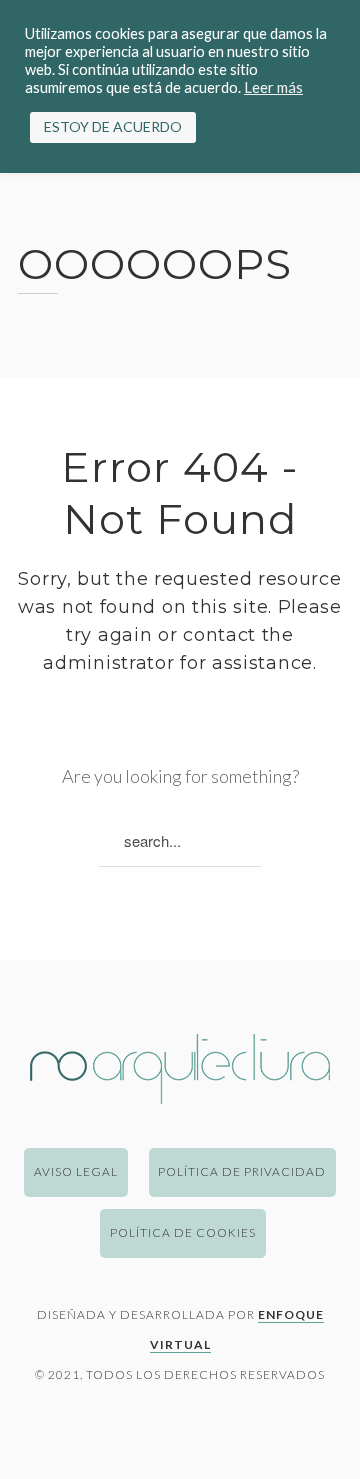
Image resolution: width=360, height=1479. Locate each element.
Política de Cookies (183, 1232)
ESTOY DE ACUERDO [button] (113, 126)
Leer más (273, 87)
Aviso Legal (76, 1171)
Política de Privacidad (242, 1171)
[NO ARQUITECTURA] (180, 1097)
